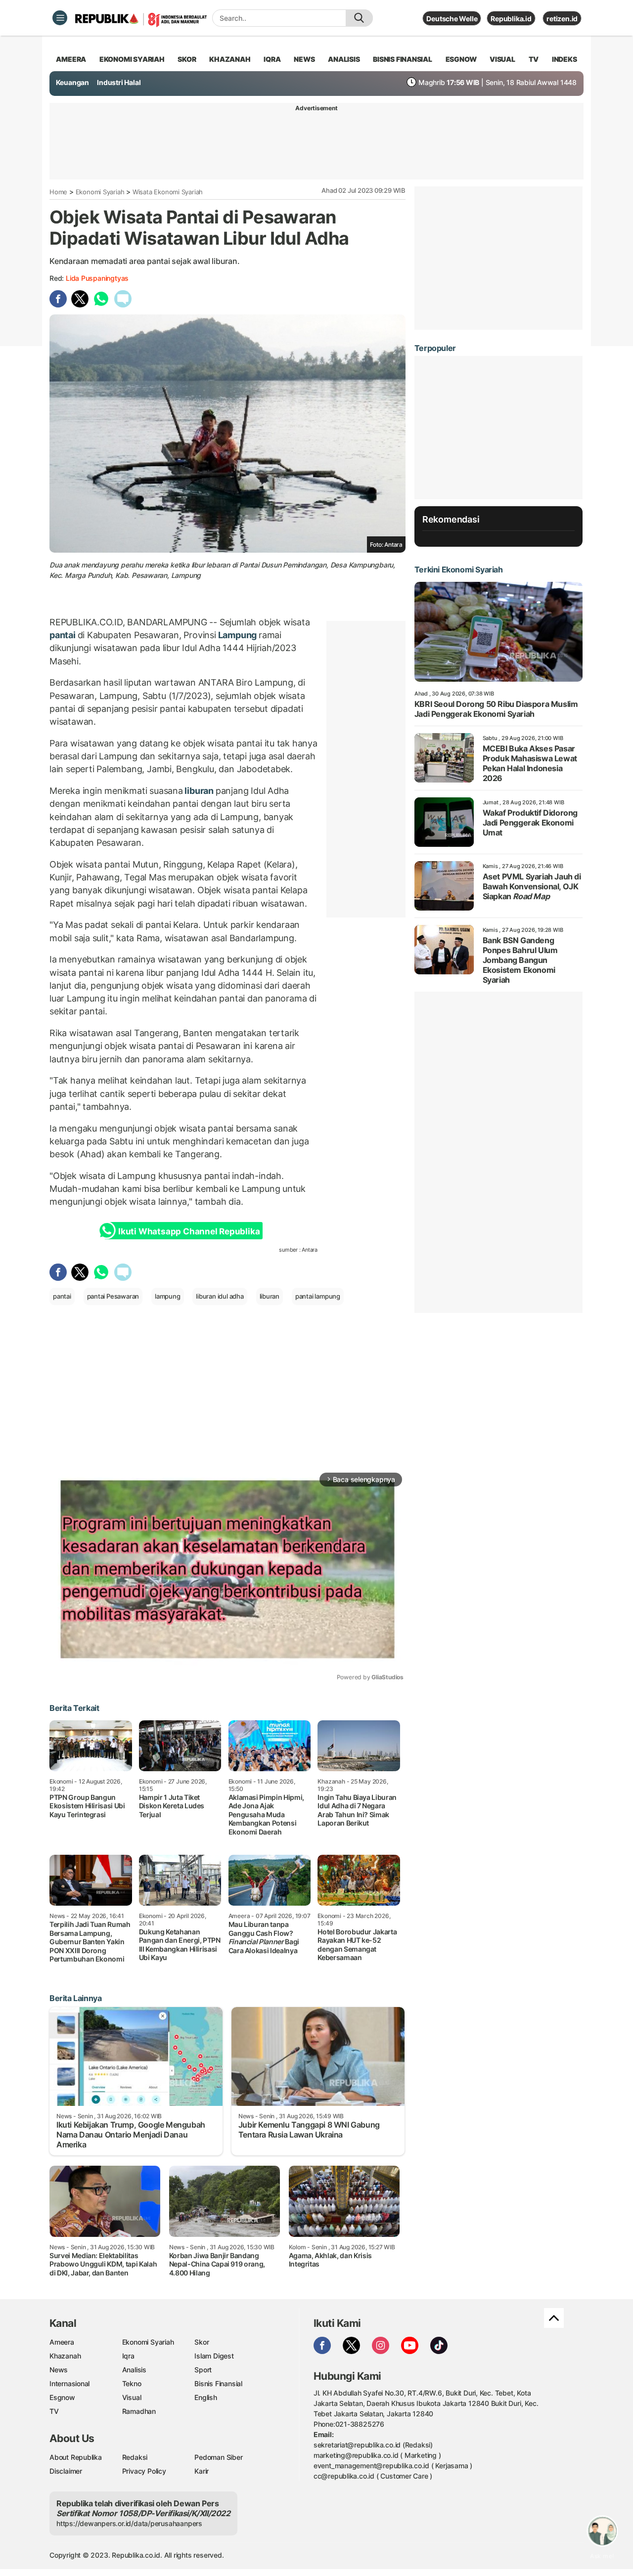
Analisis (134, 2370)
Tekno (132, 2383)
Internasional (69, 2383)
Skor (202, 2342)
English (206, 2397)
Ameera (62, 2342)
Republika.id (511, 19)
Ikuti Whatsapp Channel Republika (189, 1231)
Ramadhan (139, 2411)
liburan (199, 791)
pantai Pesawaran (113, 1296)
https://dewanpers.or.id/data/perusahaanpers (129, 2523)
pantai (64, 635)
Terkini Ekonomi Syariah (459, 569)
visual (502, 59)
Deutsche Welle (452, 19)
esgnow (461, 59)
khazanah (230, 59)
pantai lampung (318, 1296)
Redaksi (135, 2457)
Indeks (565, 59)
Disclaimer (66, 2471)
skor (187, 59)
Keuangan (72, 82)
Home (58, 192)
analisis (344, 59)
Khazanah (65, 2356)
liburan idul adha (220, 1296)
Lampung (237, 635)
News (59, 2370)
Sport (203, 2370)
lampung (168, 1296)
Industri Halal (119, 82)
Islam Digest (214, 2356)
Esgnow (62, 2397)
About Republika (76, 2457)
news (304, 59)
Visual (132, 2397)
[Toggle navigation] (60, 18)
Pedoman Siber (218, 2457)
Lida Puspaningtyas (97, 278)
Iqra (128, 2356)
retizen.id (562, 19)
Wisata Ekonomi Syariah (168, 192)
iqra (272, 59)
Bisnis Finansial (403, 59)
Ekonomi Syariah (132, 59)
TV (534, 59)
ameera (71, 59)
